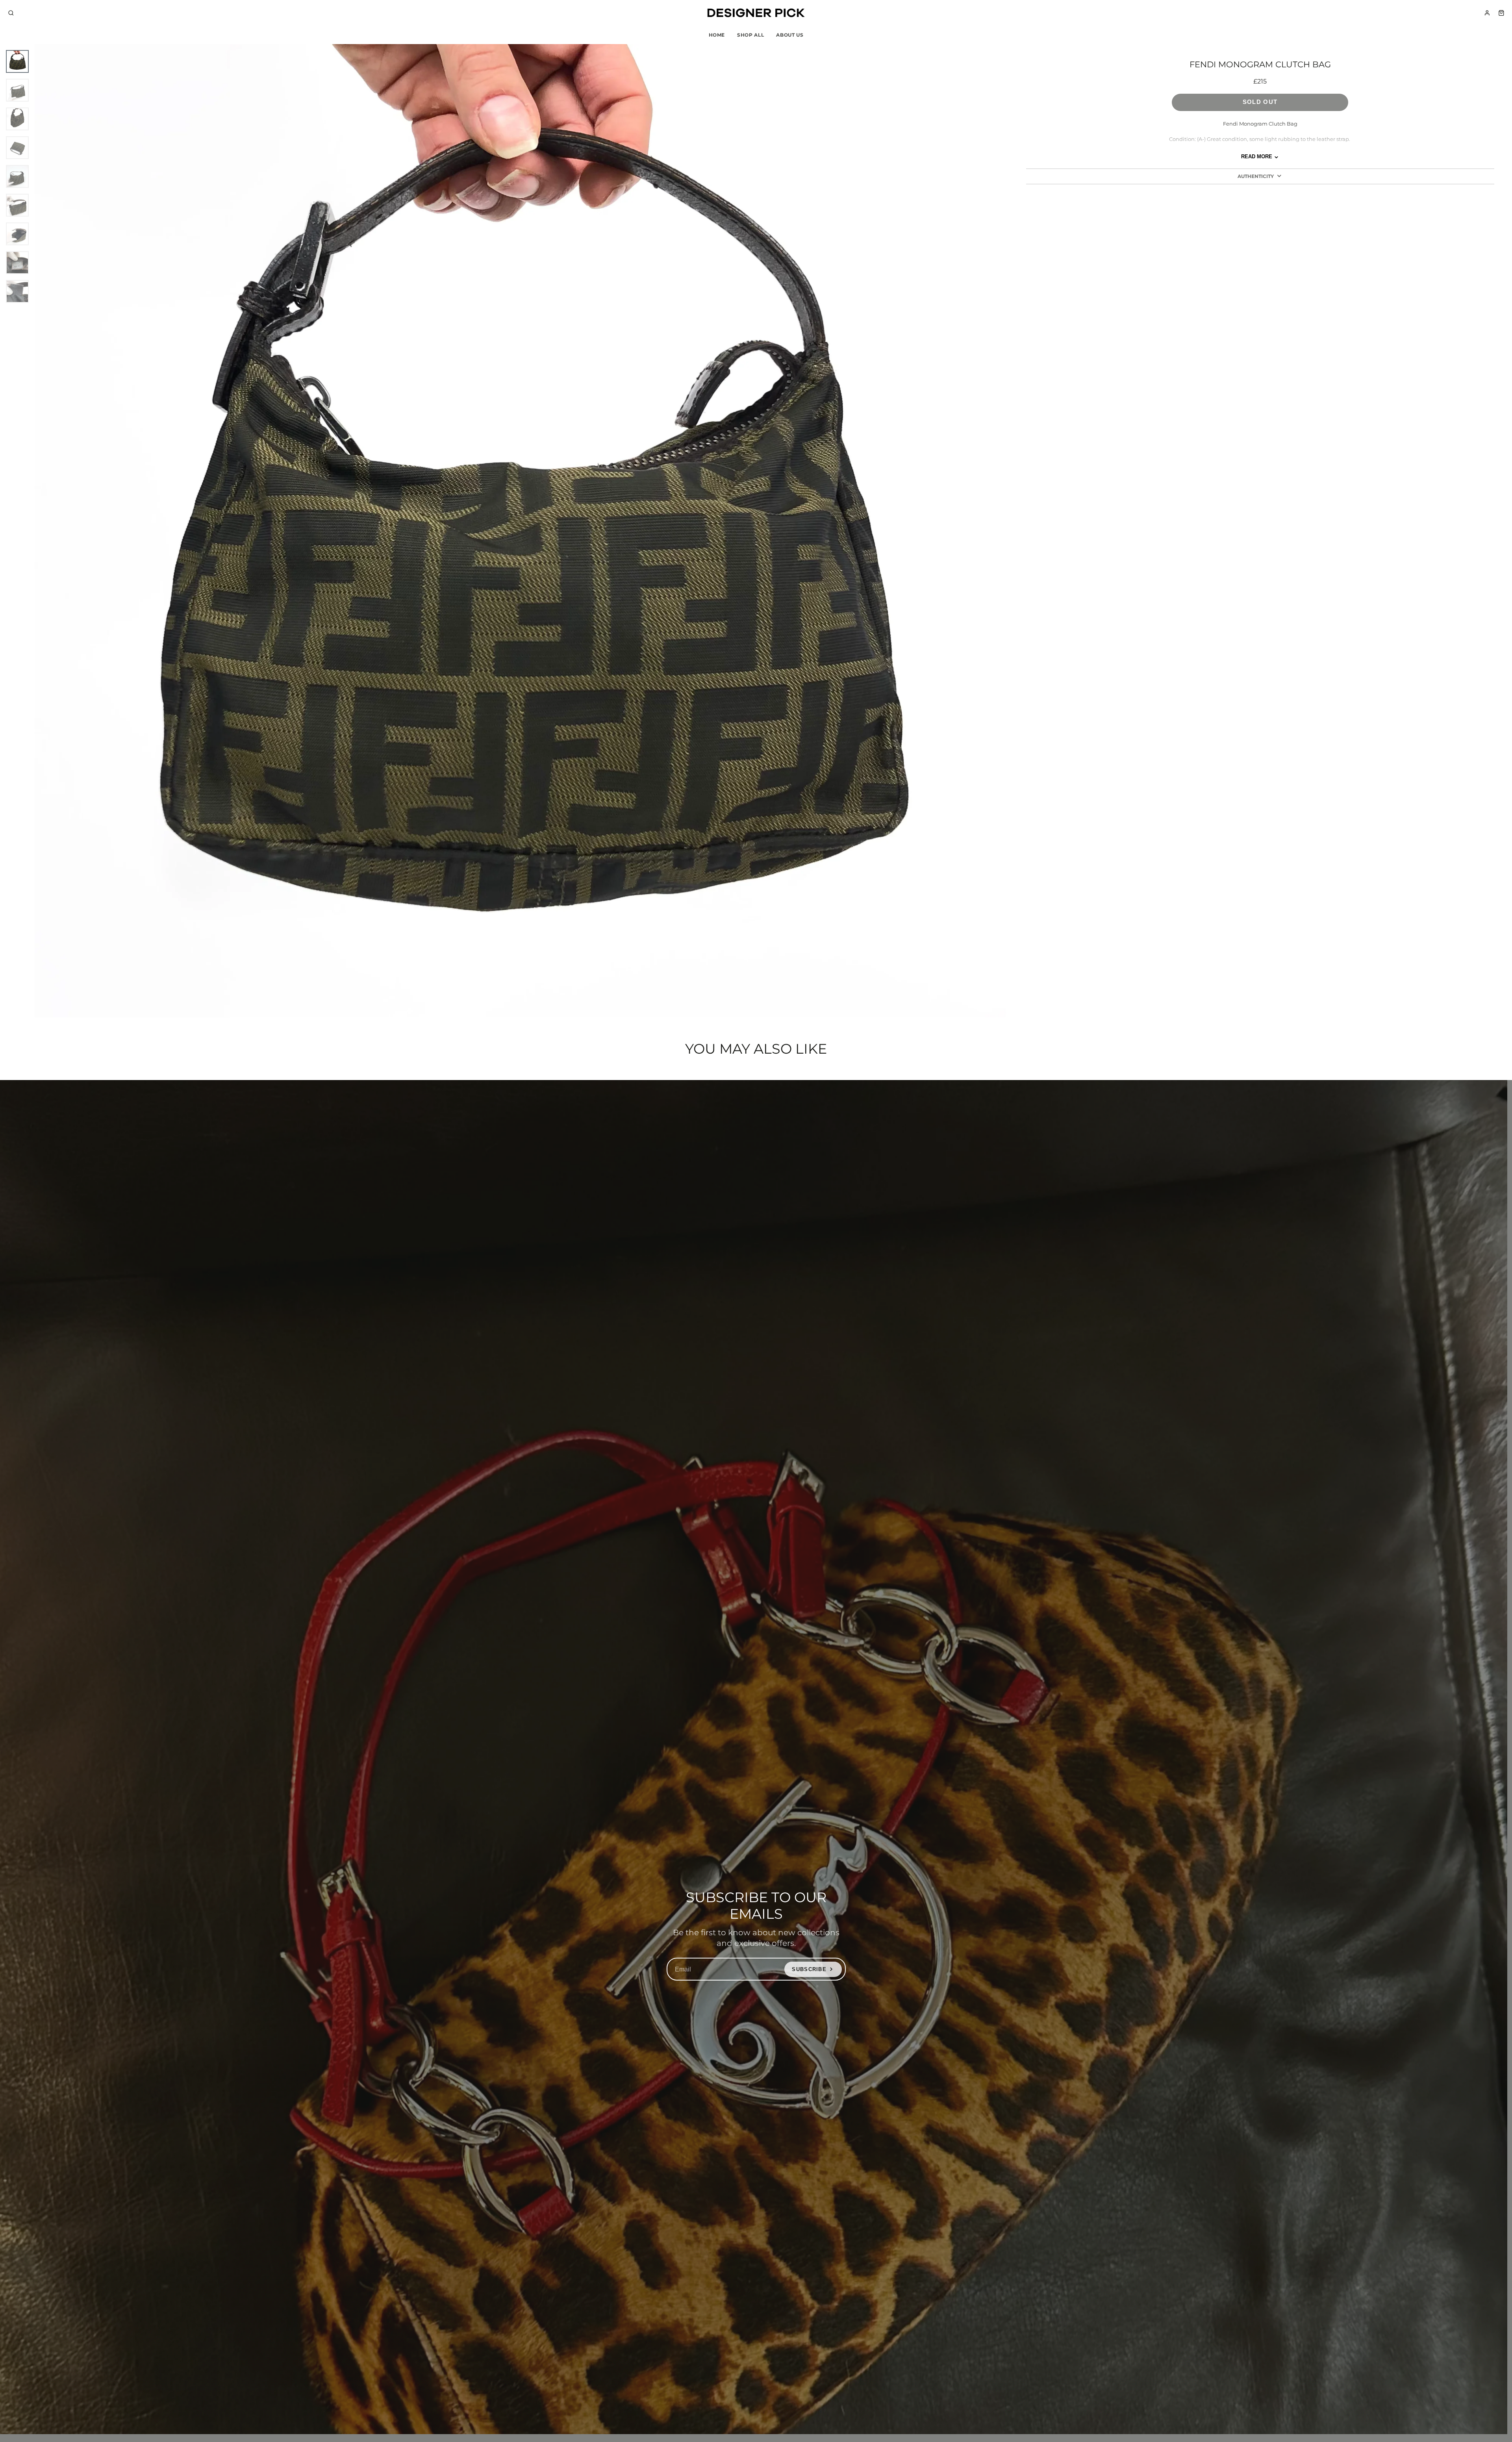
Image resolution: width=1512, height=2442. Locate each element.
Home (717, 35)
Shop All (750, 35)
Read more (1257, 157)
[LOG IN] (1487, 13)
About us (790, 35)
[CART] (1501, 13)
